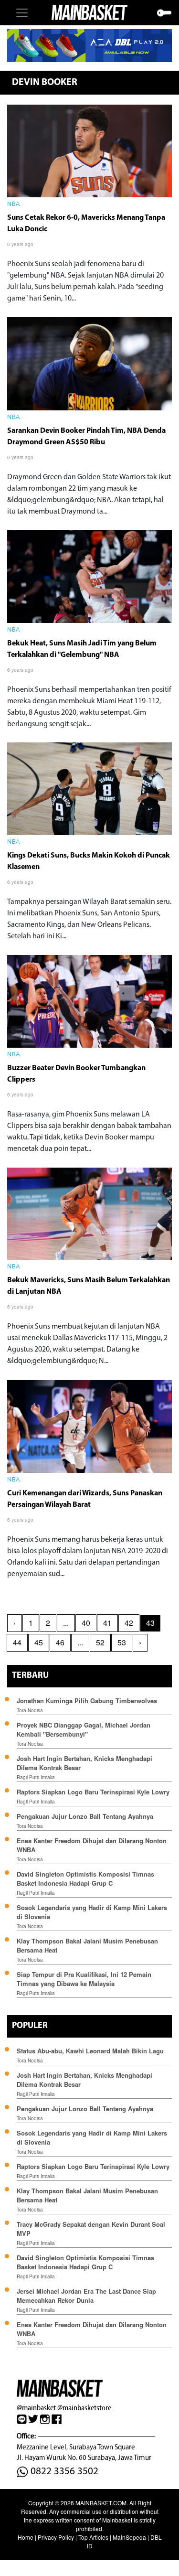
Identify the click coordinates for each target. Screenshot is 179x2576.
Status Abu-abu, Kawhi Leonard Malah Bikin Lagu (91, 2051)
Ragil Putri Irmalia (36, 1777)
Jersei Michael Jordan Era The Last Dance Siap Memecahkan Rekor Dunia (86, 2296)
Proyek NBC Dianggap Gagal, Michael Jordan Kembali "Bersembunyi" (84, 1729)
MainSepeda (129, 2537)
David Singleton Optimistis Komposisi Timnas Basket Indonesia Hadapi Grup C (85, 1878)
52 (100, 1642)
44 (17, 1642)
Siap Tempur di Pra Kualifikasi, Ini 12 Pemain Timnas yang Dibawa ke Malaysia (84, 1979)
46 (60, 1642)
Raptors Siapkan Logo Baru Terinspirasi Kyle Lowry (93, 1792)
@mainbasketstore (84, 2408)
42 (129, 1623)
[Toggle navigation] (22, 13)
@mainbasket (36, 2408)
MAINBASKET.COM (101, 2503)
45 (39, 1642)
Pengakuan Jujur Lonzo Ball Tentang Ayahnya (85, 1816)
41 (107, 1623)
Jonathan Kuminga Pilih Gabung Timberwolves (87, 1701)
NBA (14, 204)
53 (122, 1642)
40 (86, 1623)
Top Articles (93, 2537)
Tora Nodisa (30, 1710)
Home (26, 2537)
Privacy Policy (56, 2537)
